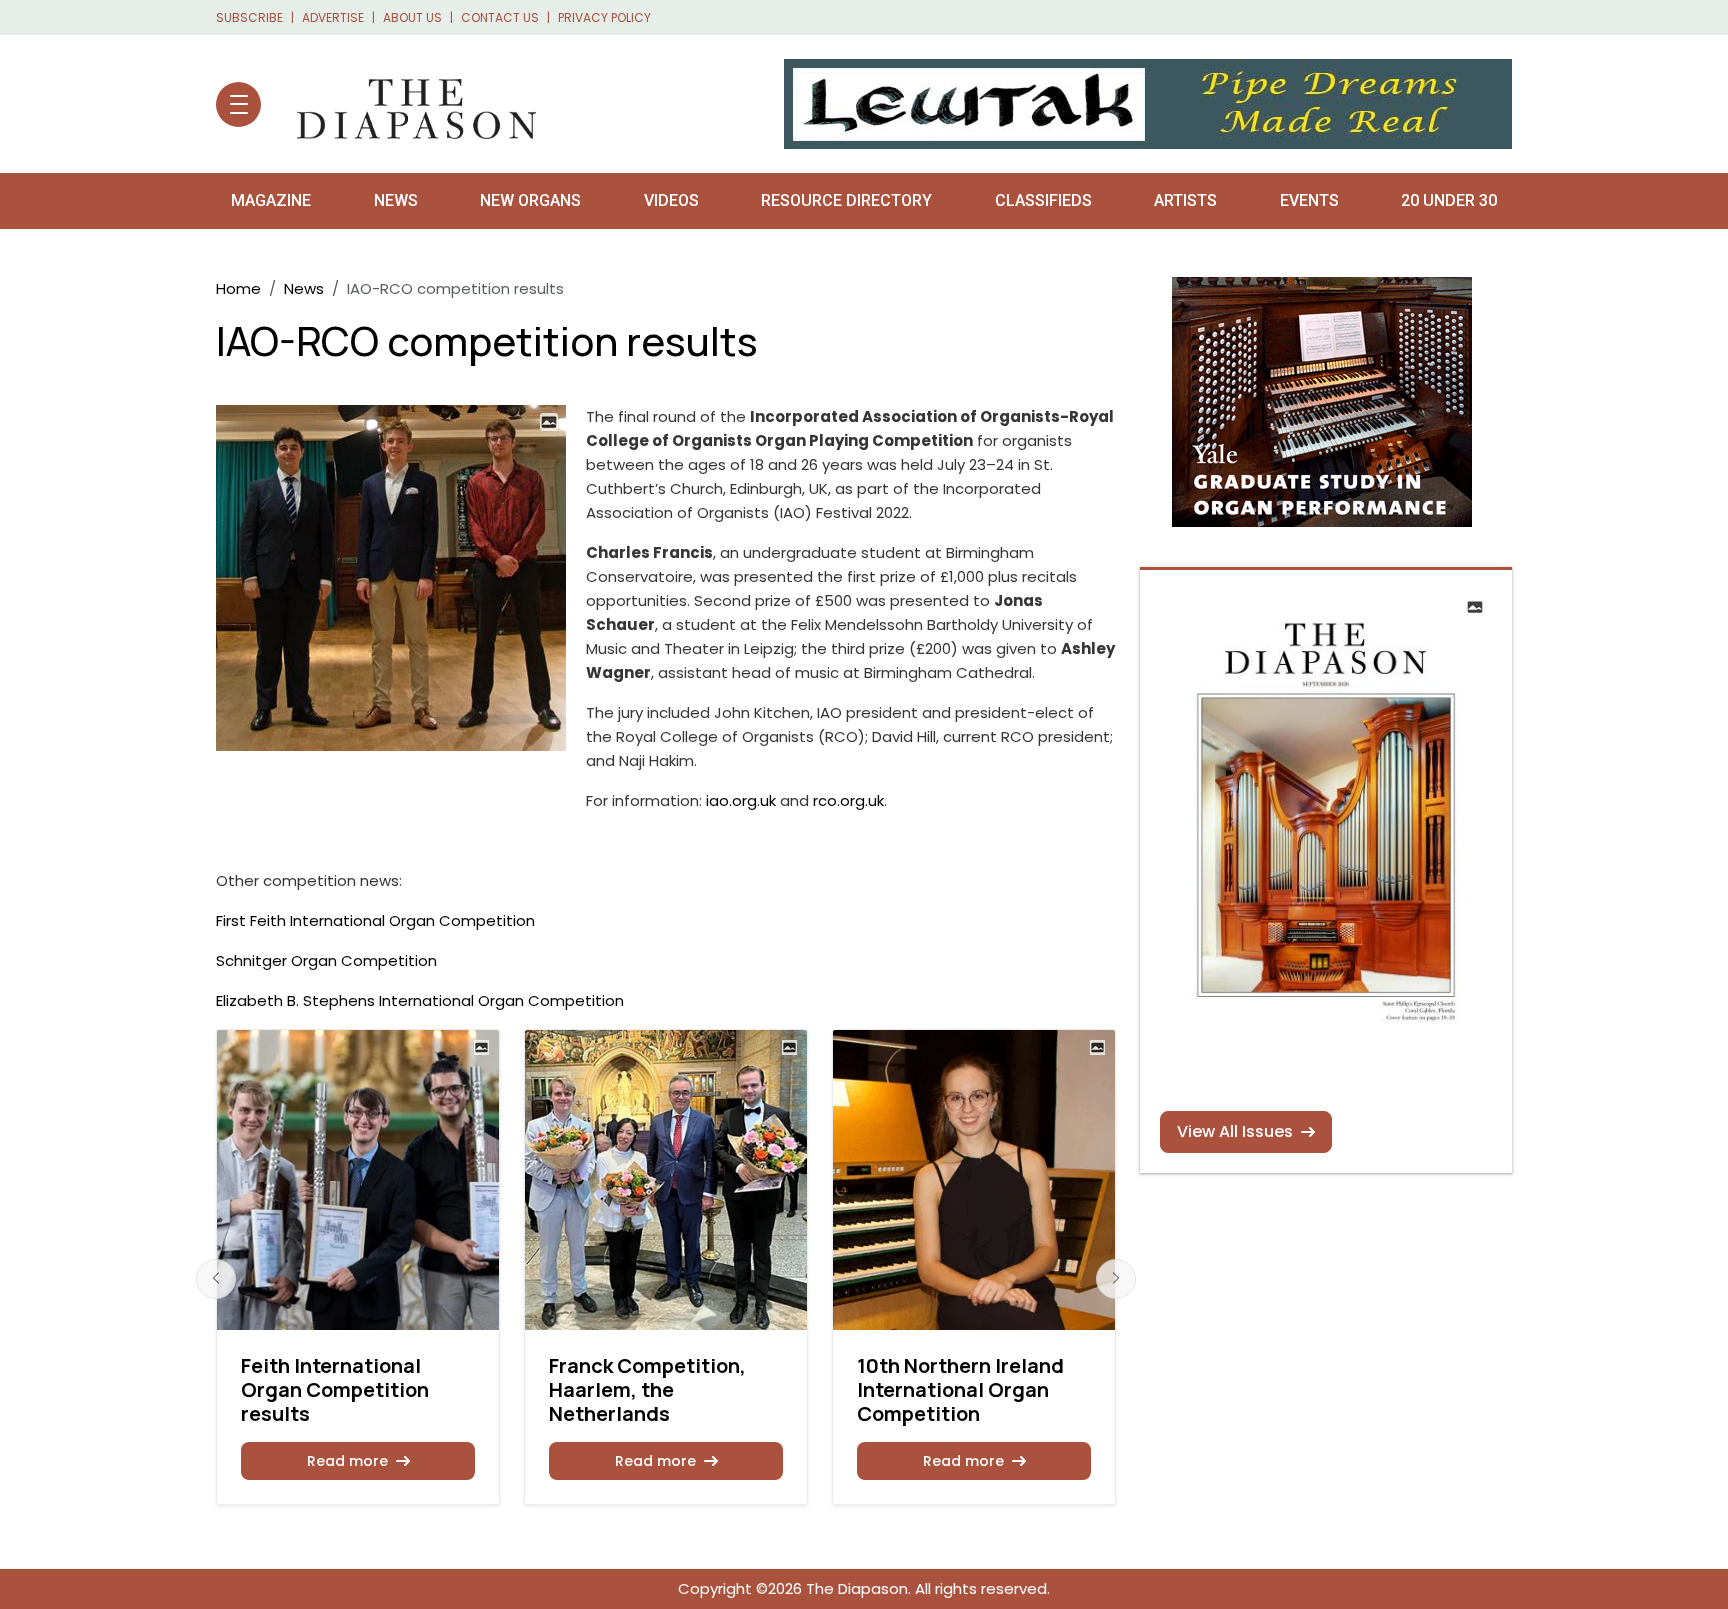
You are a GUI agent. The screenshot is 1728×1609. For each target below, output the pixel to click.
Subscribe (249, 17)
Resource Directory (846, 200)
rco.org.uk (848, 800)
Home (238, 288)
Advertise (333, 17)
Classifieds (1043, 200)
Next (1116, 1279)
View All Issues (1235, 1131)
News (396, 200)
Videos (671, 200)
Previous (216, 1279)
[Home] (406, 104)
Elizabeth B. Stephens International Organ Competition (420, 1000)
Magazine (271, 200)
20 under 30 (1449, 200)
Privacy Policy (604, 17)
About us (412, 17)
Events (1309, 200)
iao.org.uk (741, 800)
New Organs (530, 200)
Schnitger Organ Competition (326, 960)
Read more (347, 1461)
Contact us (500, 17)
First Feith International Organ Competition (375, 920)
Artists (1185, 200)
